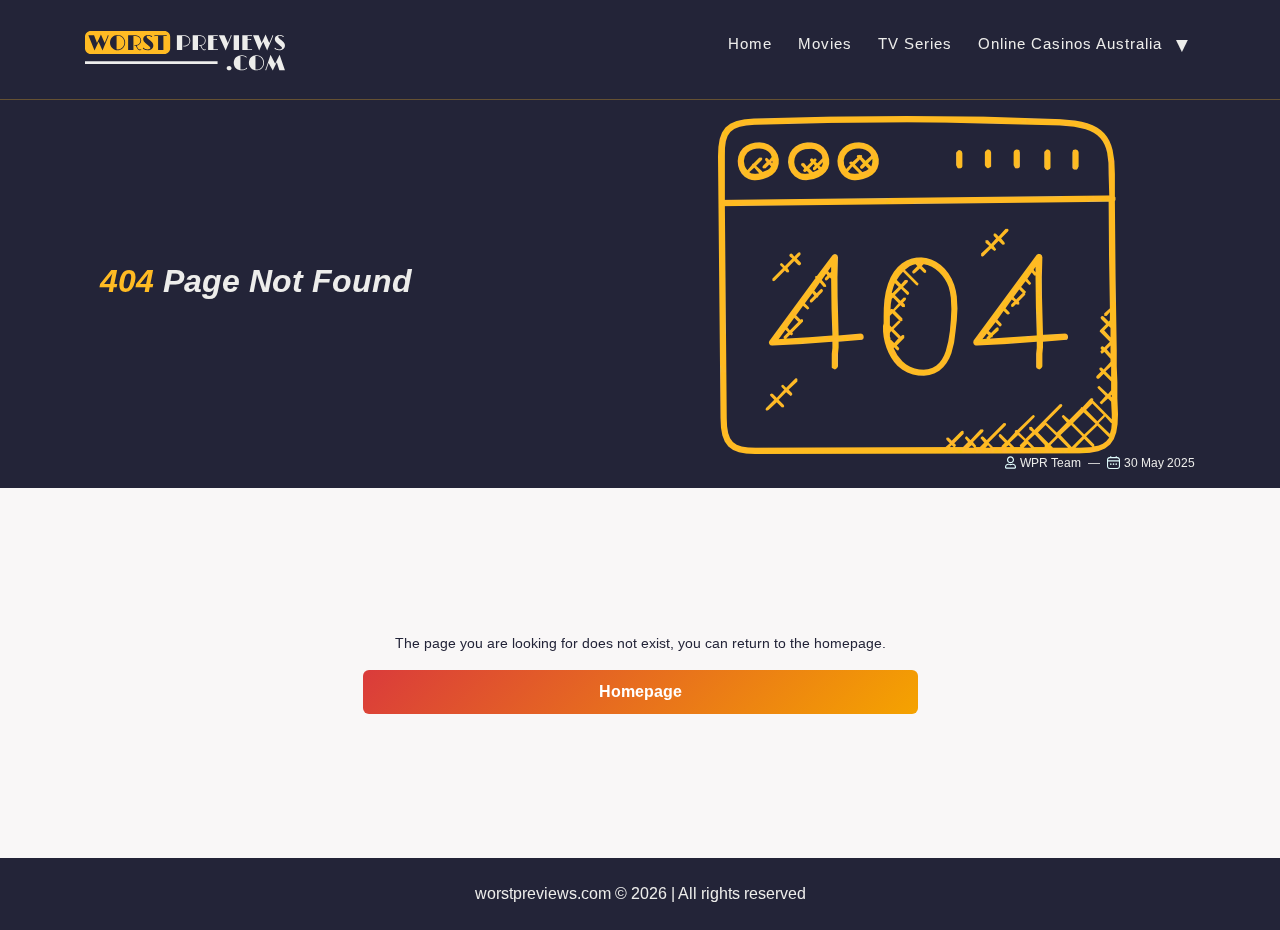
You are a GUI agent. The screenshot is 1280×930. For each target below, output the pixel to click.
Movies (825, 43)
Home (750, 43)
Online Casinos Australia (1070, 43)
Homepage (640, 691)
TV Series (915, 43)
